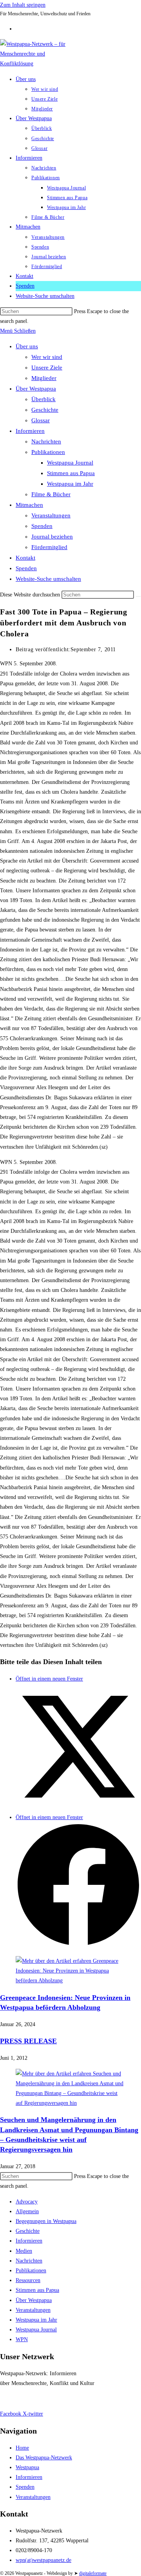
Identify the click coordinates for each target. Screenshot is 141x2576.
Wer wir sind (47, 357)
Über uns (27, 346)
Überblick (43, 399)
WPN (22, 2339)
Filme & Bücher (51, 494)
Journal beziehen (52, 537)
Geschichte (45, 410)
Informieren (30, 431)
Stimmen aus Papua (71, 473)
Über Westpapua (36, 389)
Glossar (41, 420)
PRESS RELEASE (28, 2041)
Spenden (42, 526)
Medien (24, 2251)
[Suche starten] (138, 596)
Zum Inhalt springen (23, 5)
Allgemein (27, 2211)
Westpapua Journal (70, 463)
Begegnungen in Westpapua (46, 2221)
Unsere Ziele (47, 367)
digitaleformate (93, 2573)
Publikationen (48, 452)
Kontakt (25, 558)
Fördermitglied (49, 547)
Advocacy (27, 2202)
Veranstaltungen (51, 515)
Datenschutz (43, 2399)
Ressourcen (28, 2280)
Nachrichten (46, 441)
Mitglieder (44, 378)
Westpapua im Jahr (70, 484)
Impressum (12, 2399)
